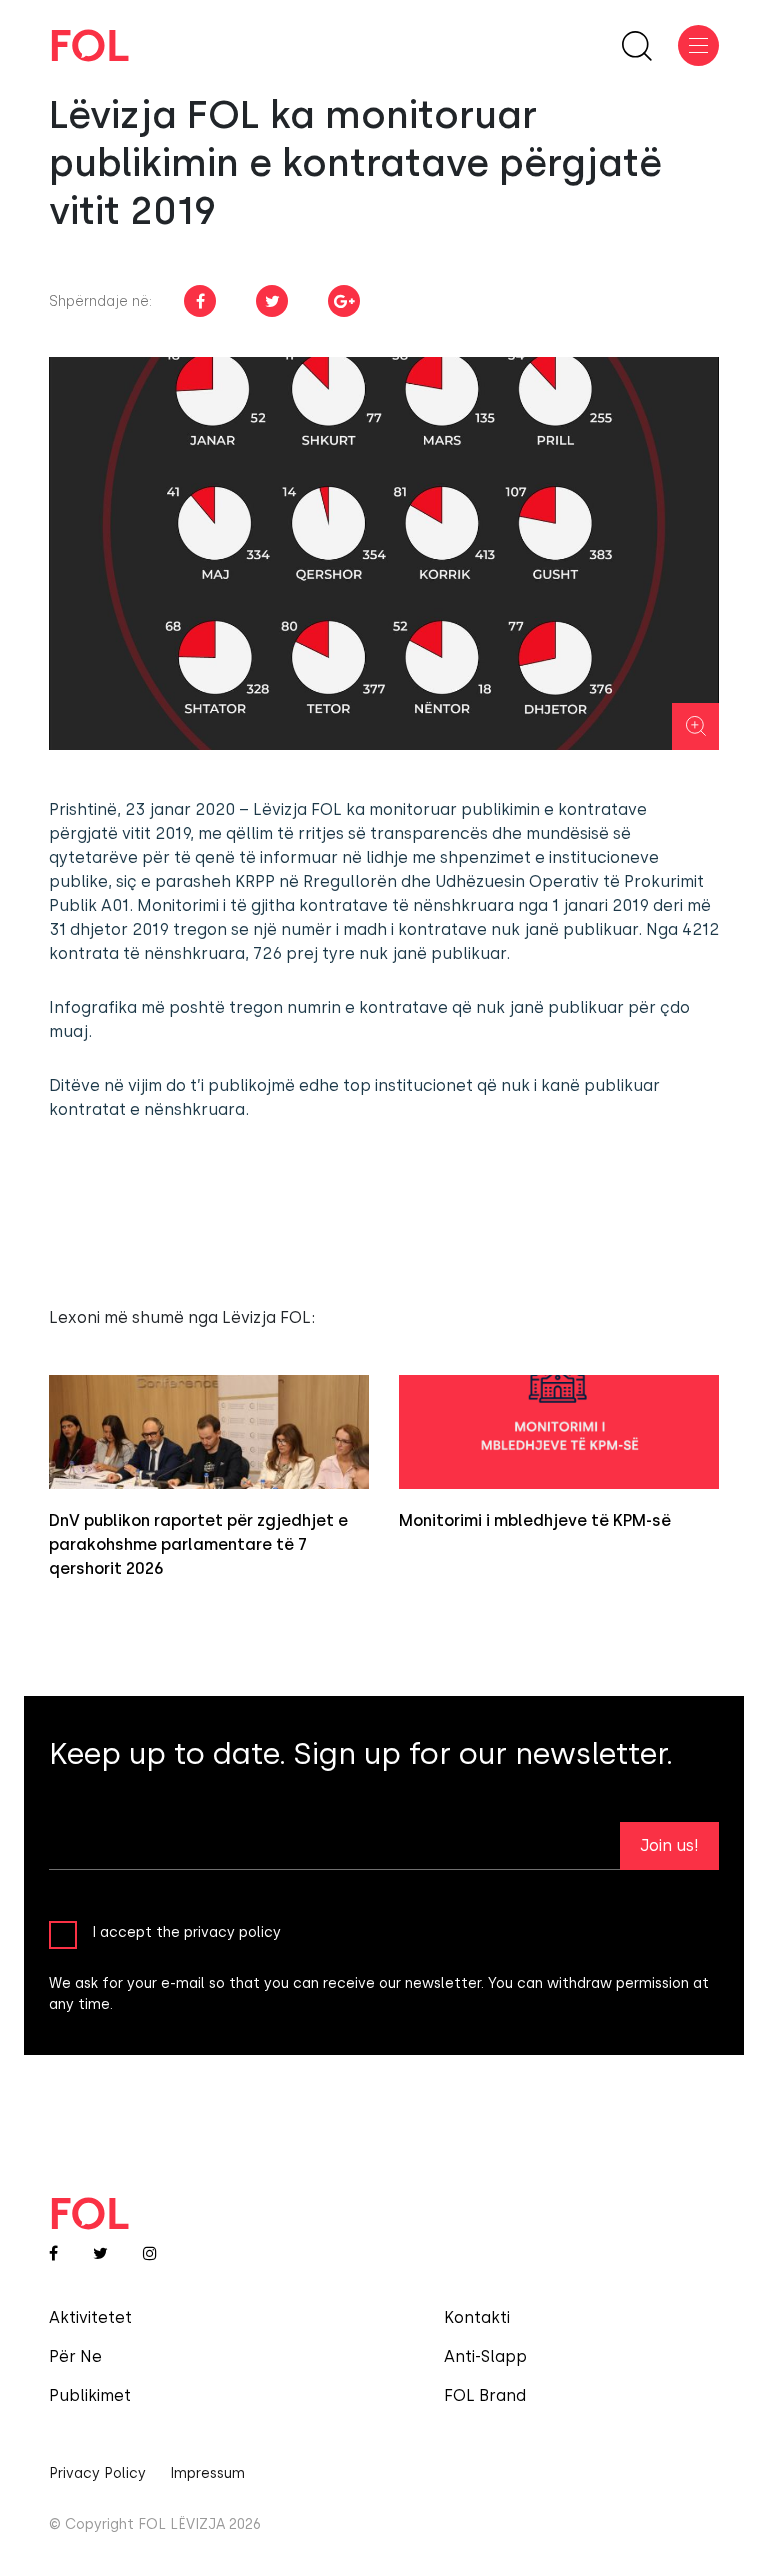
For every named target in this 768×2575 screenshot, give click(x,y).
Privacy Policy (97, 2473)
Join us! (669, 1845)
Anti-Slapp (485, 2356)
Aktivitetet (90, 2317)
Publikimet (90, 2395)
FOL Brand (485, 2395)
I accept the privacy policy (186, 1932)
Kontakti (477, 2317)
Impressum (207, 2473)
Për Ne (75, 2356)
